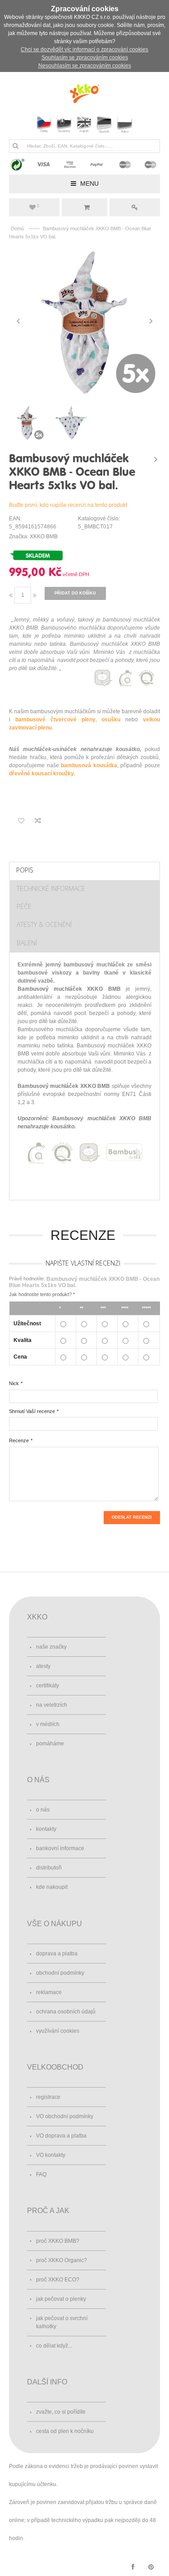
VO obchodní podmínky (65, 2116)
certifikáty (48, 1686)
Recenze (19, 1440)
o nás (43, 1810)
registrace (48, 2097)
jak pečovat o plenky (61, 2299)
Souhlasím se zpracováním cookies (85, 58)
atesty (43, 1666)
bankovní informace (60, 1848)
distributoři (49, 1868)
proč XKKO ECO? (58, 2280)
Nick (14, 1383)
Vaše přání (38, 206)
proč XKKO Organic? (62, 2260)
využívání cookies (58, 2031)
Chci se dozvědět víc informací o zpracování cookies (84, 49)
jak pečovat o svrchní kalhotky (62, 2322)
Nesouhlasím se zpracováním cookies (85, 66)
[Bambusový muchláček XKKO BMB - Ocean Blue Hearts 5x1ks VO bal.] (84, 321)
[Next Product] (155, 459)
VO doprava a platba (61, 2136)
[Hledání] (15, 146)
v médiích (48, 1724)
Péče (24, 906)
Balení (27, 943)
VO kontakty (51, 2155)
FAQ (41, 2174)
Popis (25, 870)
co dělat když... (54, 2346)
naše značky (51, 1647)
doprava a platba (57, 1954)
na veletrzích (52, 1705)
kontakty (46, 1829)
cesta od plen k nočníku (65, 2431)
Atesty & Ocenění (44, 924)
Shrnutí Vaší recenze (32, 1411)
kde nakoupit (52, 1887)
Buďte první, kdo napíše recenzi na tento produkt (68, 505)
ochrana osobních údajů (66, 2012)
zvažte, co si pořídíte (61, 2412)
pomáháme (50, 1744)
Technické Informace (51, 888)
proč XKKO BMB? (58, 2241)
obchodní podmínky (60, 1973)
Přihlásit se (135, 207)
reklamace (49, 1992)
